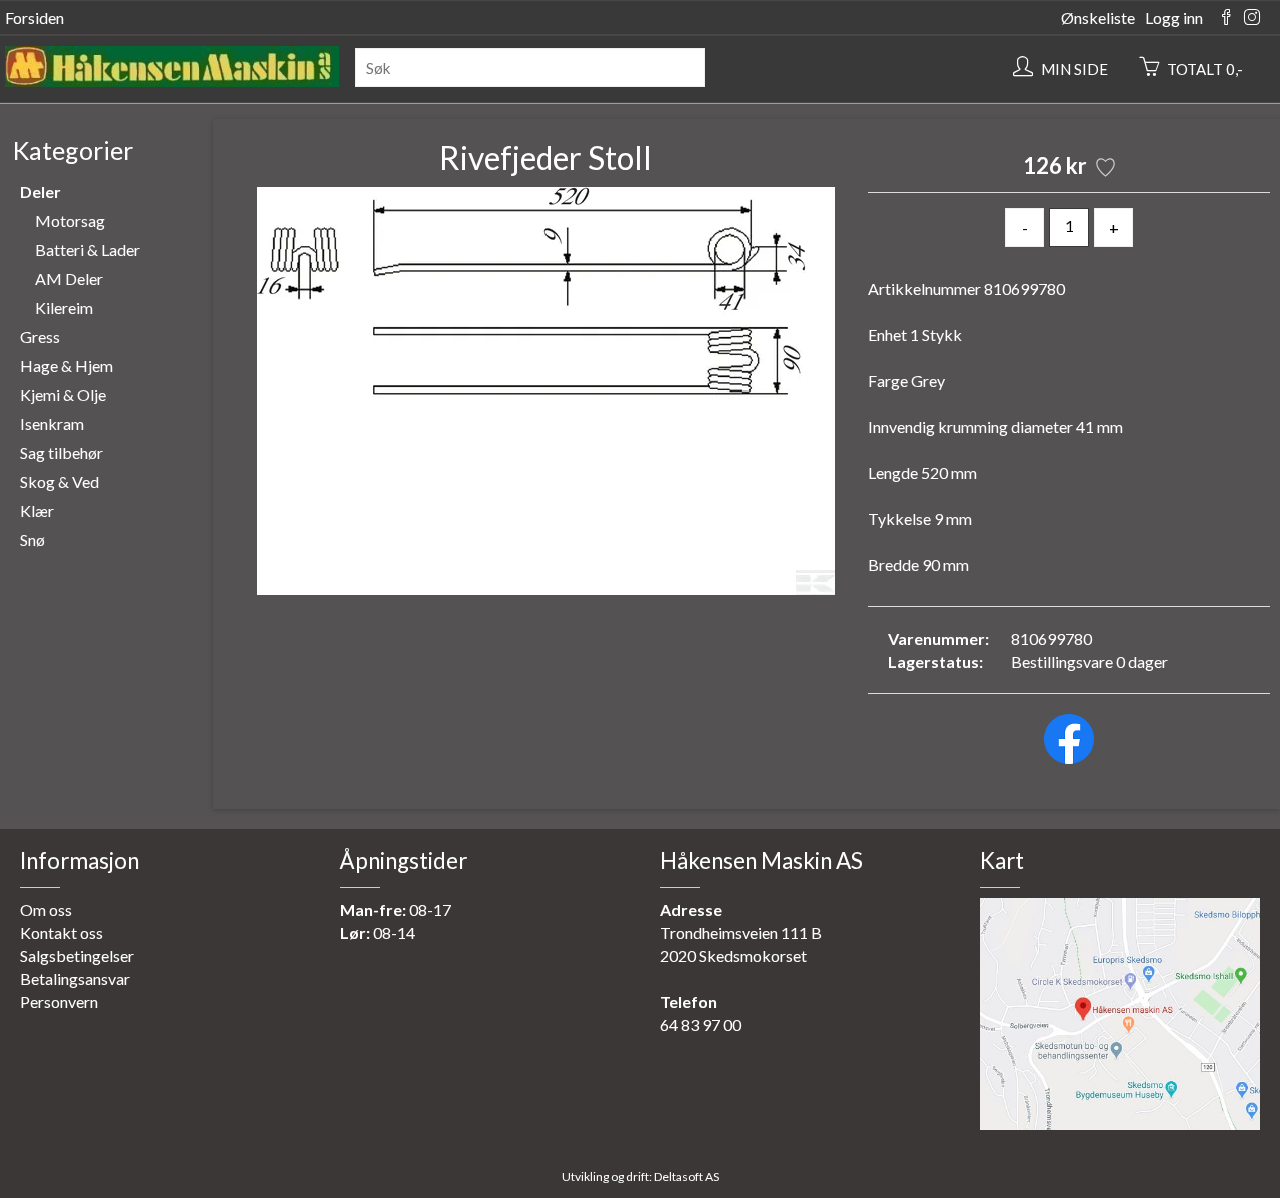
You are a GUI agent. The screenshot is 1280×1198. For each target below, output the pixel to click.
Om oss (46, 909)
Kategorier (73, 150)
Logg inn (1174, 17)
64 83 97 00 (700, 1024)
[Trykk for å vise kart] (1120, 1123)
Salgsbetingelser (77, 955)
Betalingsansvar (75, 978)
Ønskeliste (1098, 17)
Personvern (59, 1001)
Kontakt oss (61, 932)
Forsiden (34, 17)
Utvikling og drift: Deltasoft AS (640, 1176)
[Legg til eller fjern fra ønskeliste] (1103, 169)
